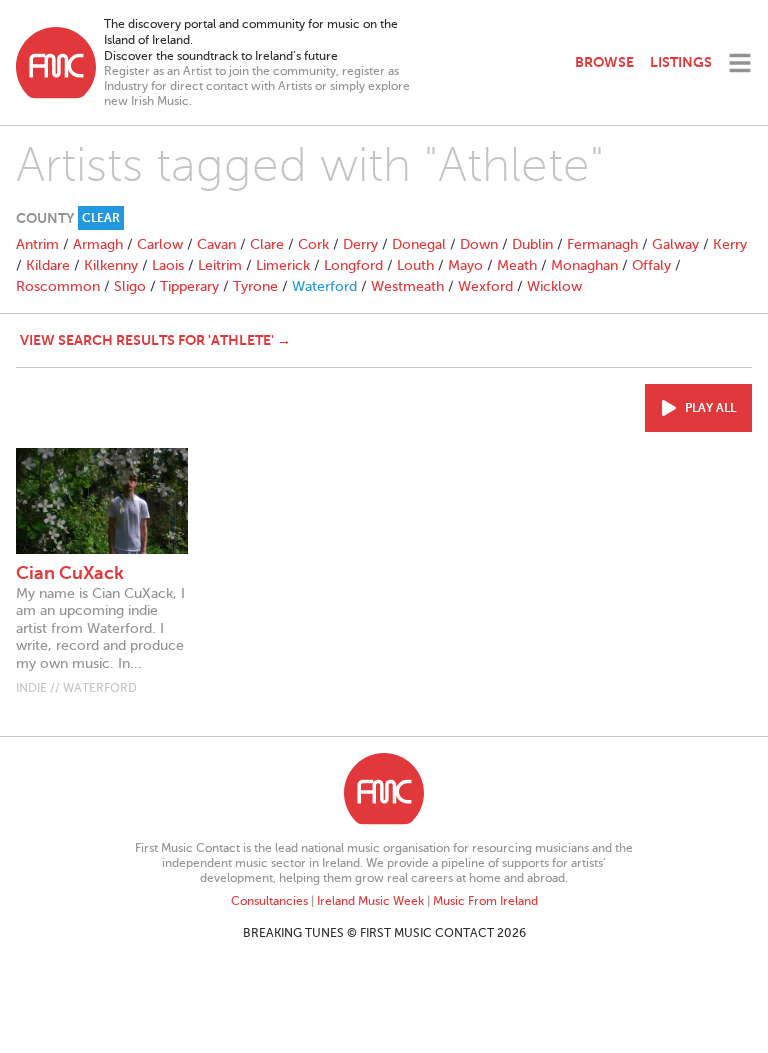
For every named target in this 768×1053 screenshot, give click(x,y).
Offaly (651, 265)
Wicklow (554, 286)
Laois (168, 265)
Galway (675, 244)
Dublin (532, 244)
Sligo (130, 286)
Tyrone (255, 286)
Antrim (37, 244)
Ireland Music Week (370, 901)
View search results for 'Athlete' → (155, 340)
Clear (101, 218)
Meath (517, 265)
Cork (313, 244)
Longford (353, 265)
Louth (415, 265)
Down (479, 244)
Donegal (419, 244)
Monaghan (584, 265)
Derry (360, 244)
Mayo (465, 265)
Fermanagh (602, 244)
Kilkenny (111, 265)
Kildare (48, 265)
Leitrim (220, 265)
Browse (604, 62)
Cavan (216, 244)
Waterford (324, 286)
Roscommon (58, 286)
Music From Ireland (485, 901)
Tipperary (189, 286)
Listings (681, 62)
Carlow (160, 244)
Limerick (283, 265)
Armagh (98, 244)
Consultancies (269, 901)
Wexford (485, 286)
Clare (267, 244)
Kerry (730, 244)
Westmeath (407, 286)
